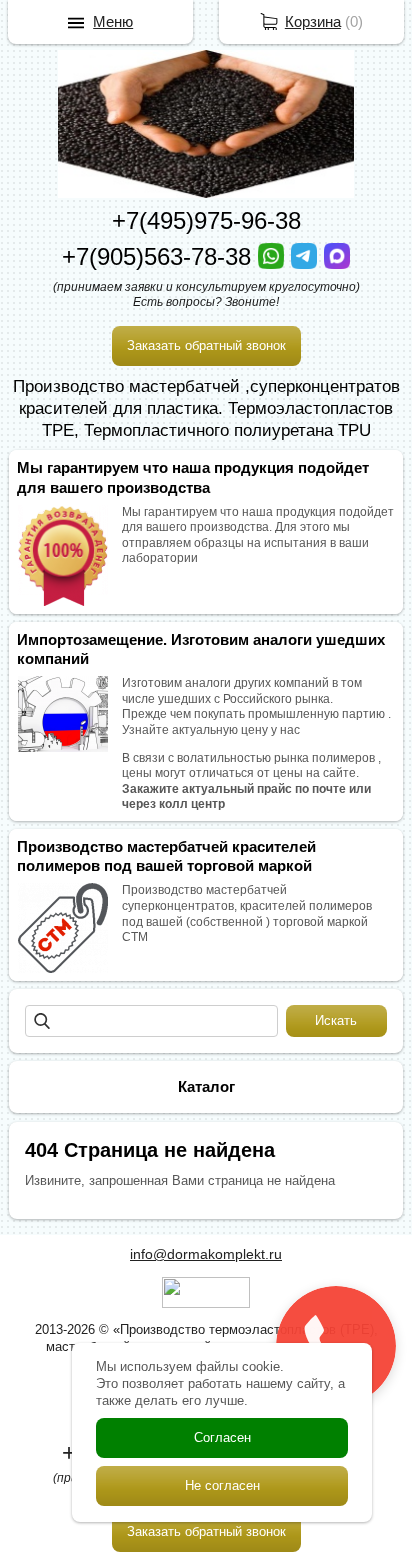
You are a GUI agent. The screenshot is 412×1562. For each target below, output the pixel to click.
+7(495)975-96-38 (206, 220)
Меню (113, 21)
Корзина (313, 21)
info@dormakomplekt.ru (206, 1254)
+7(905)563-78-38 (160, 256)
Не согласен (222, 1485)
